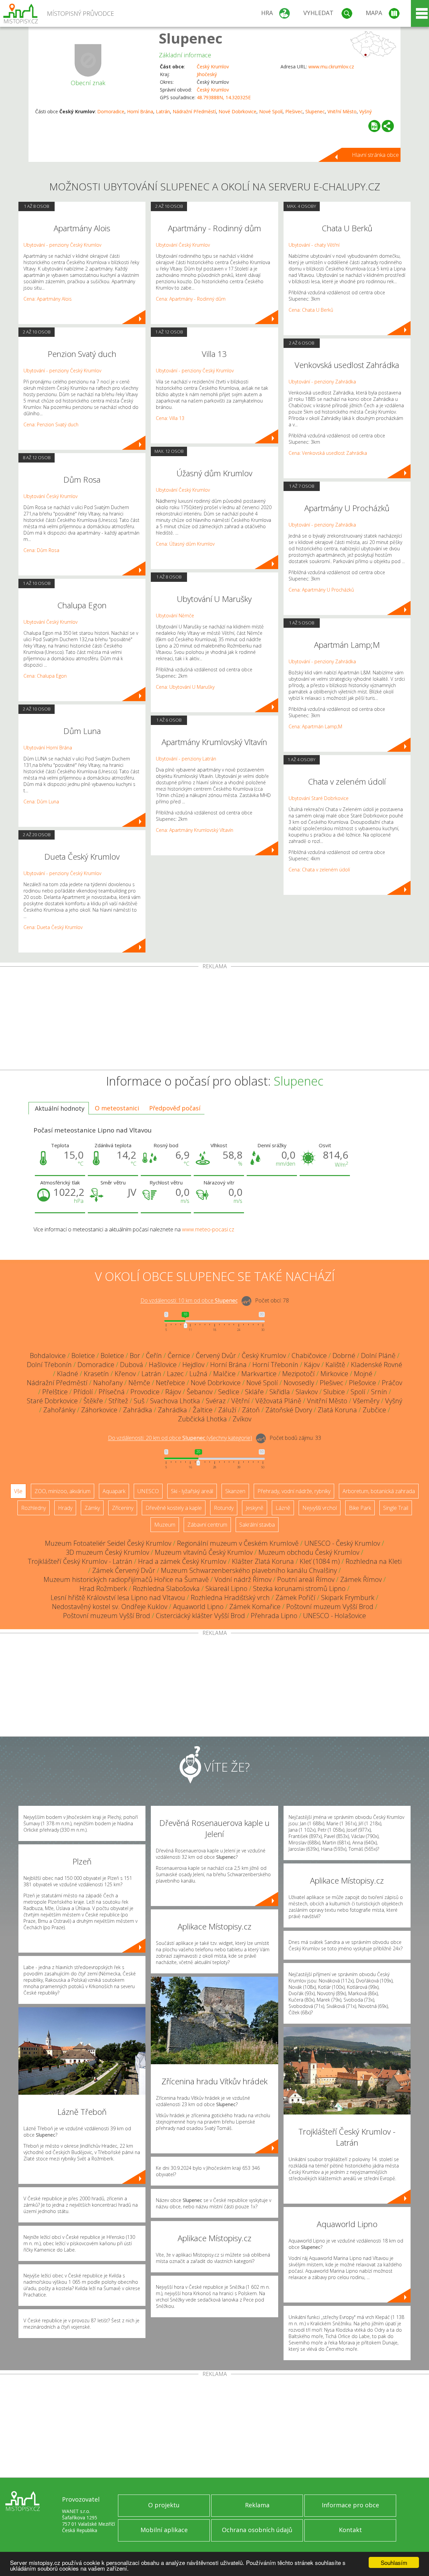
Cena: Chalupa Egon (45, 676)
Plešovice (362, 1383)
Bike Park (360, 1508)
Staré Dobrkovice (52, 1401)
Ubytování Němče (175, 616)
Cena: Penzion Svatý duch (51, 424)
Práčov (392, 1383)
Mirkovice (334, 1374)
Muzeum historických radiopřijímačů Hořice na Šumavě (126, 1579)
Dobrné (344, 1356)
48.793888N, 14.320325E (224, 97)
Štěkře (93, 1401)
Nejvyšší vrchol (320, 1508)
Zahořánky (59, 1410)
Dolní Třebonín (49, 1365)
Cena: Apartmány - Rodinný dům (191, 299)
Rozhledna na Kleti (374, 1561)
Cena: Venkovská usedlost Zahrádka (328, 453)
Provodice (145, 1392)
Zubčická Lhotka (202, 1419)
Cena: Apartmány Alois (48, 299)
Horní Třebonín (275, 1365)
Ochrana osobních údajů (257, 2530)
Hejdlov (193, 1365)
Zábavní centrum (207, 1525)
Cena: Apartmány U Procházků (321, 590)
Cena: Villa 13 (170, 418)
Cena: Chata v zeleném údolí (319, 870)
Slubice (334, 1392)
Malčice (224, 1374)
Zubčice (374, 1410)
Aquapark (114, 1491)
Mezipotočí (298, 1374)
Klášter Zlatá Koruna (263, 1561)
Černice (179, 1356)
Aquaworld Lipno (198, 1607)
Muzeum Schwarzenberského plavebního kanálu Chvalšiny (249, 1570)
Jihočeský (207, 74)
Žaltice (203, 1410)
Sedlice (229, 1392)
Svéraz (216, 1401)
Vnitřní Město (342, 111)
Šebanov (200, 1392)
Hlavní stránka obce (375, 155)
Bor (135, 1356)
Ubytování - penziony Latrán (186, 759)
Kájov (312, 1365)
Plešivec (294, 111)
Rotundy (224, 1508)
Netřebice (170, 1383)
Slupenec (191, 38)
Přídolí (83, 1392)
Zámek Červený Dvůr (124, 1570)
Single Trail (396, 1508)
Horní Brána (140, 111)
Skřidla (280, 1392)
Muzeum (165, 1525)
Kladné (68, 1374)
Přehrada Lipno (274, 1616)
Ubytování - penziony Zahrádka (322, 382)
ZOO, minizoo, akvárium (63, 1491)
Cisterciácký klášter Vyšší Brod (200, 1616)
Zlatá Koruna (337, 1410)
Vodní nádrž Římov (243, 1579)
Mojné (363, 1374)
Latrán (163, 111)
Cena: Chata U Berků (311, 310)
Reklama (257, 2505)
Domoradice (111, 111)
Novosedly (299, 1383)
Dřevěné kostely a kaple (174, 1508)
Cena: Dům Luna (41, 802)
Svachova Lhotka (175, 1401)
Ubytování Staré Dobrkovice (319, 798)
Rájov (173, 1392)
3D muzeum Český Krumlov (107, 1552)
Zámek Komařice (255, 1607)
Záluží (227, 1410)
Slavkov (307, 1392)
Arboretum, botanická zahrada (379, 1491)
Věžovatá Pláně (278, 1401)
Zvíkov (242, 1419)
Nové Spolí (271, 111)
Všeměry (366, 1401)
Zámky (92, 1508)
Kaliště (335, 1365)
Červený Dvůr (216, 1356)
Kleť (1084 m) (320, 1561)
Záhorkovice (99, 1410)
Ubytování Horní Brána (48, 748)
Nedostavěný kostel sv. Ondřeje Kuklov (110, 1607)
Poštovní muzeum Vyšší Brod (330, 1607)
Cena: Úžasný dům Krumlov (185, 544)
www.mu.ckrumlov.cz (331, 67)
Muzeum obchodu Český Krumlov (309, 1552)
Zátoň (251, 1410)
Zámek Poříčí (295, 1598)
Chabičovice (309, 1356)
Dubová (132, 1365)
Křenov (125, 1374)
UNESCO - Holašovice (334, 1616)
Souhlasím (394, 2562)
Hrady (65, 1508)
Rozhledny (34, 1508)
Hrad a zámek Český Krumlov (182, 1561)
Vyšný (365, 111)
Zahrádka (138, 1410)
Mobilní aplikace (164, 2530)
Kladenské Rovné (377, 1365)
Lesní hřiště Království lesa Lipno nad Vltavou (118, 1598)
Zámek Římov (361, 1579)
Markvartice (259, 1374)
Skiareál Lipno (226, 1588)
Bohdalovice (48, 1356)
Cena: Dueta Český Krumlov (53, 927)
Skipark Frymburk (348, 1598)
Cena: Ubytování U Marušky (185, 687)
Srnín (379, 1392)
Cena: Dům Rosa (41, 550)
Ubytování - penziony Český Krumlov (62, 245)
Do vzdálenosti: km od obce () (180, 1438)
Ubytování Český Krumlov (50, 496)
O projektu (164, 2505)
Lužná (198, 1374)
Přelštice (55, 1392)
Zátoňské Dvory (289, 1410)
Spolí (358, 1392)
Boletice (83, 1356)
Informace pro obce (350, 2505)
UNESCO (148, 1491)
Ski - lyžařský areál (192, 1491)
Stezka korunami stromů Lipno (299, 1588)
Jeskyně (255, 1508)
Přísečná (112, 1392)
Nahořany (108, 1383)
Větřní (240, 1401)
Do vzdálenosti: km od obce (189, 1301)
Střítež (118, 1401)
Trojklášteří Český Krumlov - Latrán (80, 1561)
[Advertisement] (214, 1020)
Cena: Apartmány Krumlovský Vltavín (195, 830)
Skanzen (235, 1491)
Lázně (283, 1508)
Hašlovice (163, 1365)
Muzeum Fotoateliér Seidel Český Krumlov (108, 1543)
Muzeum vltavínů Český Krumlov (204, 1552)
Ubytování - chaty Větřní (314, 245)
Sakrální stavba (257, 1525)
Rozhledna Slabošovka (166, 1588)
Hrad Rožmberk (103, 1588)
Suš (139, 1401)
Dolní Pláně (378, 1356)
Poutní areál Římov (306, 1579)
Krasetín (96, 1374)
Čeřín (154, 1356)
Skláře (254, 1392)
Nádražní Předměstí (194, 111)
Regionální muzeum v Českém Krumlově (238, 1543)
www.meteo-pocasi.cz (208, 1229)
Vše (18, 1491)
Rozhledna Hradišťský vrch (230, 1598)
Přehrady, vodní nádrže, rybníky (294, 1491)
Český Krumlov (213, 67)
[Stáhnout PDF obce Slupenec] (374, 126)
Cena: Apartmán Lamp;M (315, 726)
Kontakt (350, 2530)
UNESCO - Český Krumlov (342, 1543)
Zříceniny (123, 1508)
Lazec (175, 1374)
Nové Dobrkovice (237, 111)
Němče (139, 1383)
